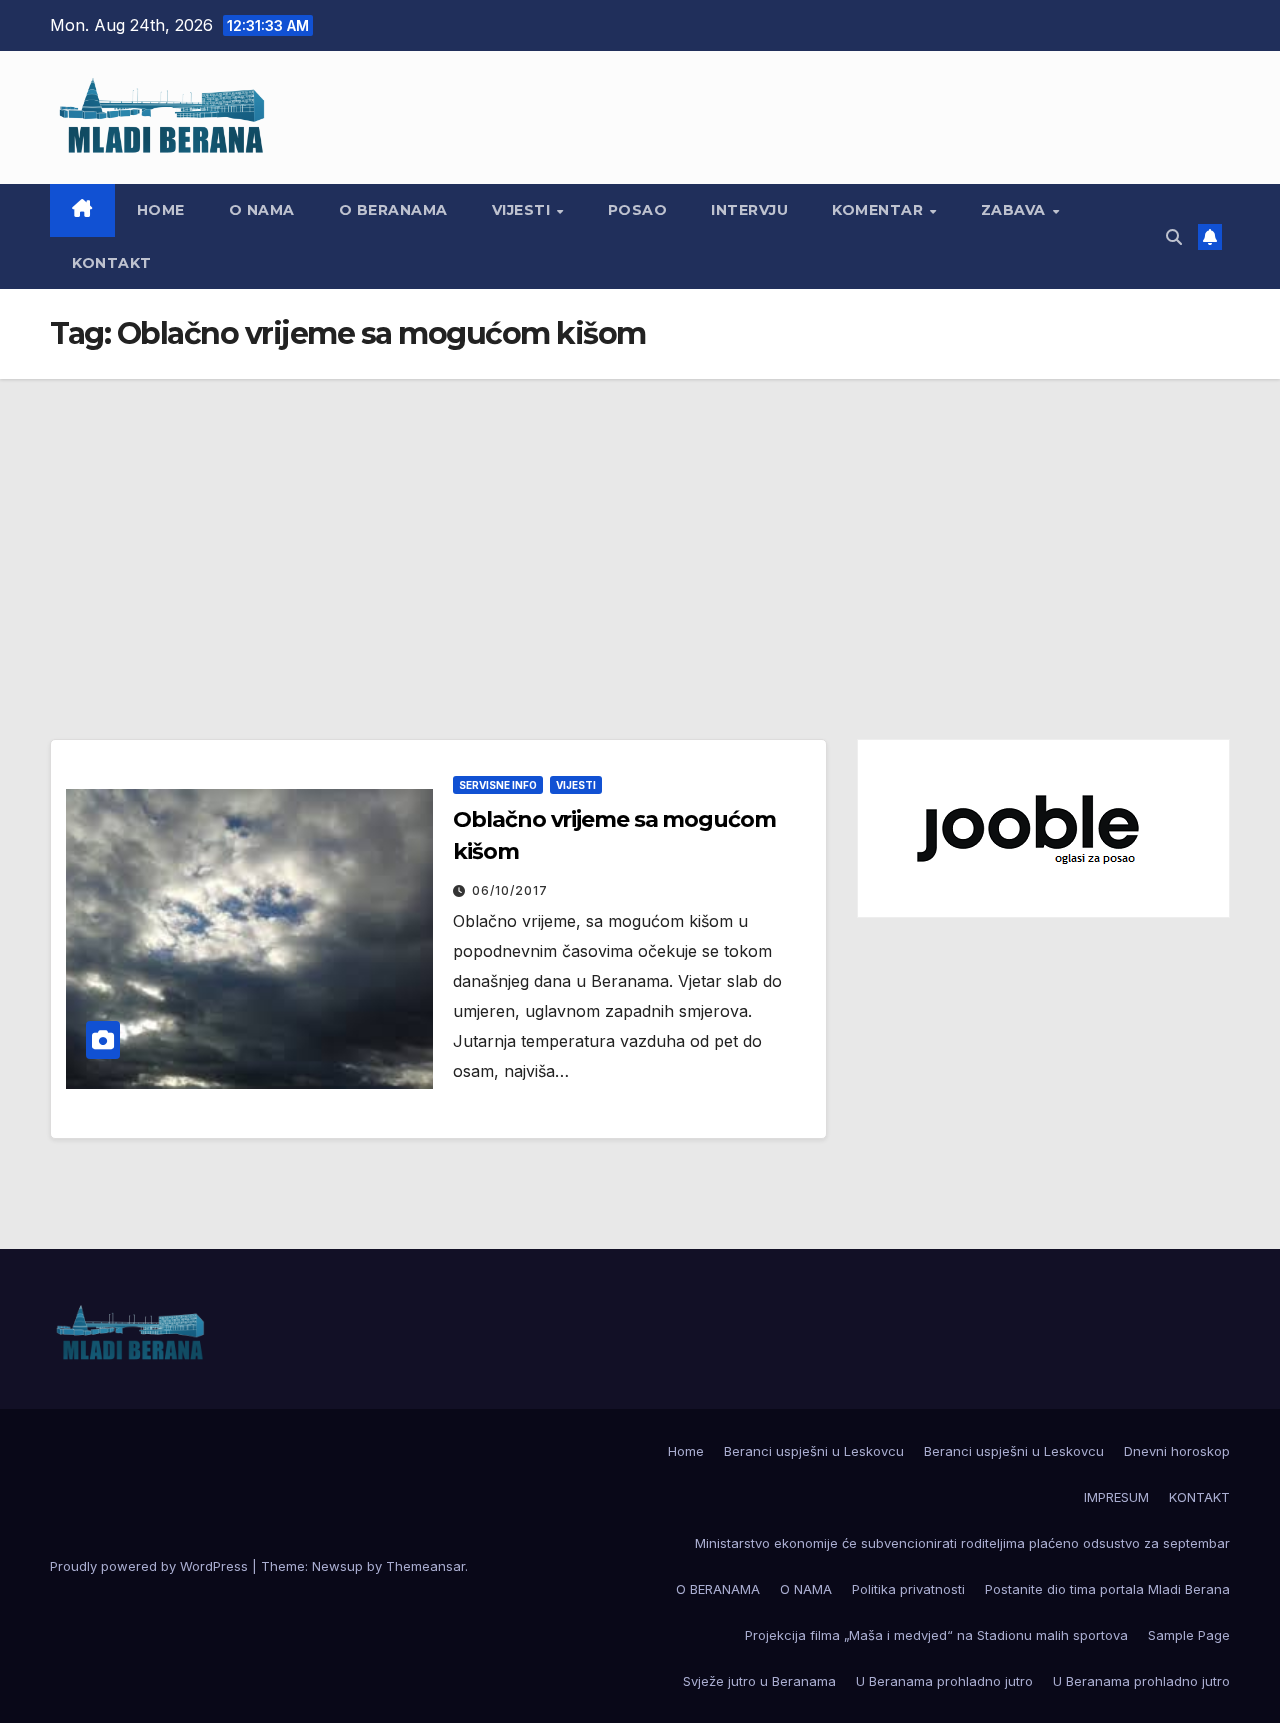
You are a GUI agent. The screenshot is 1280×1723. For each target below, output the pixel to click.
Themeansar (425, 1566)
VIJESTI (523, 210)
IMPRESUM (1116, 1497)
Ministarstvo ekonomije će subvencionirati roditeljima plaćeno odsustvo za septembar (962, 1543)
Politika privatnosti (908, 1589)
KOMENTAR (880, 210)
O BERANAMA (393, 210)
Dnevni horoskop (1177, 1451)
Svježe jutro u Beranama (759, 1681)
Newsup (337, 1566)
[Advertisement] (640, 529)
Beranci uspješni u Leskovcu (814, 1451)
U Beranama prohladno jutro (944, 1681)
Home (161, 210)
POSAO (638, 210)
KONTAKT (112, 263)
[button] (1174, 237)
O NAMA (262, 210)
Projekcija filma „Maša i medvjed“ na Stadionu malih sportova (936, 1635)
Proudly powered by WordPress (151, 1566)
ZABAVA (1016, 210)
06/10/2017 (510, 890)
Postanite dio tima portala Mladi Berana (1107, 1589)
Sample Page (1189, 1635)
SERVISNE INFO (498, 785)
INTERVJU (749, 210)
